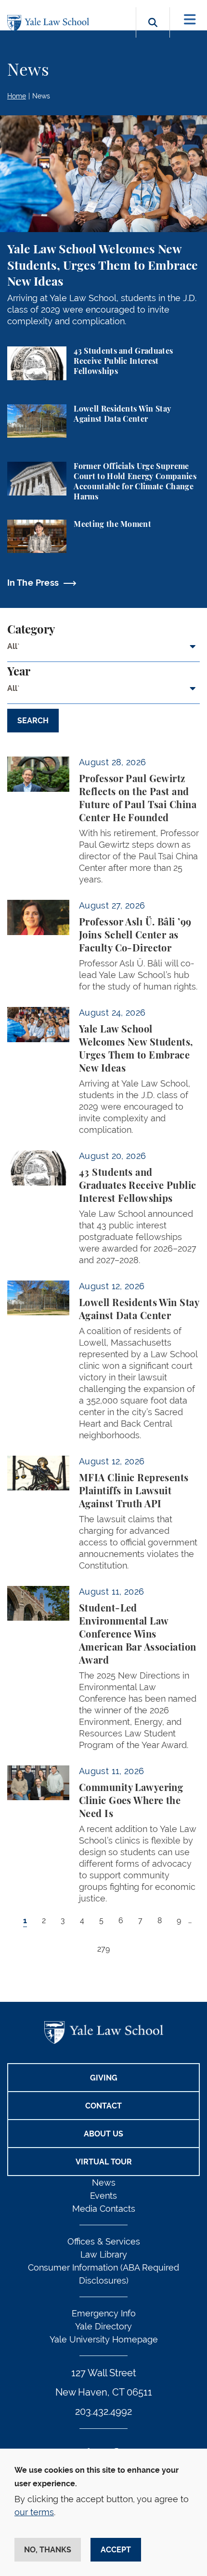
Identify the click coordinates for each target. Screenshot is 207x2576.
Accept (116, 2550)
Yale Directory (103, 2326)
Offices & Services (104, 2241)
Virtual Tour (104, 2162)
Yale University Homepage (104, 2339)
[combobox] (103, 650)
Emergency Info (104, 2313)
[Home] (51, 23)
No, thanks (48, 2550)
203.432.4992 (103, 2411)
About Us (103, 2134)
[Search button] (153, 34)
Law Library (104, 2254)
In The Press (33, 583)
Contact (103, 2106)
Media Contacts (104, 2209)
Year (19, 672)
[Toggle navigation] (190, 20)
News (41, 96)
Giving (104, 2078)
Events (103, 2196)
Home (17, 96)
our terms (34, 2512)
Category (31, 630)
